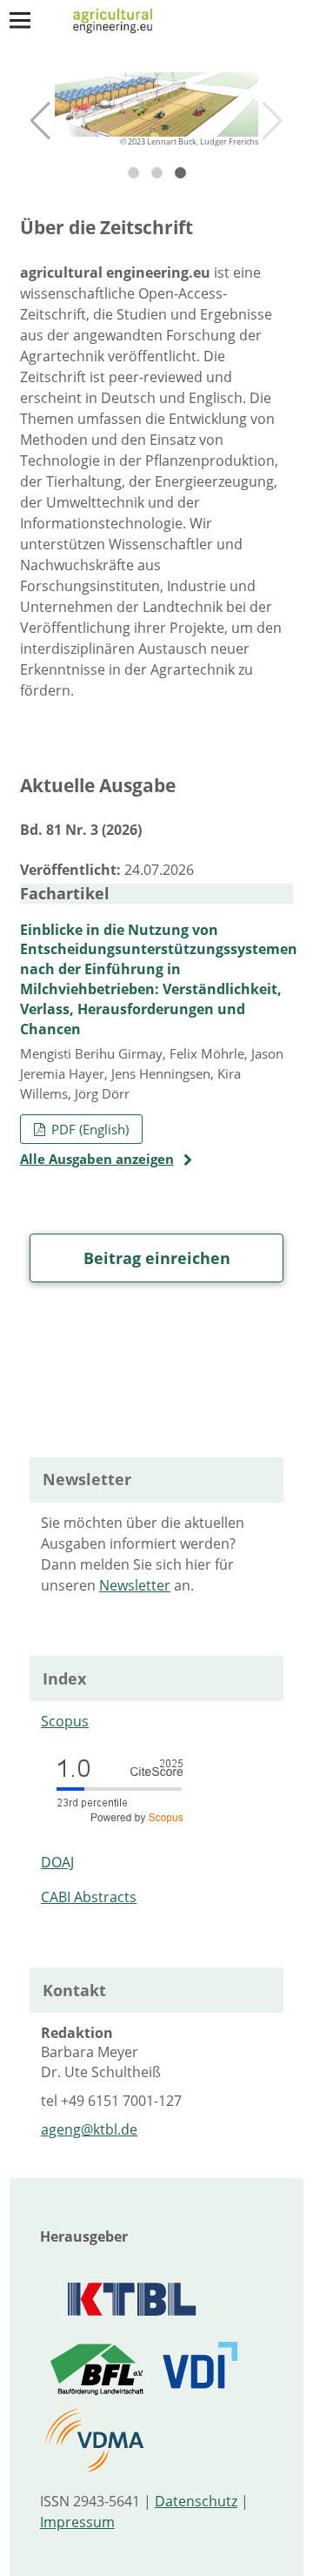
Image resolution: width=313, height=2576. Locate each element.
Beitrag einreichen (157, 1258)
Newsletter (135, 1585)
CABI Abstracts (89, 1897)
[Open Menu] (20, 20)
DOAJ (57, 1862)
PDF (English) (88, 1129)
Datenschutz (196, 2501)
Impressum (77, 2522)
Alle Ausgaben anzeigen (97, 1159)
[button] (40, 121)
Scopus (65, 1721)
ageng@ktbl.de (89, 2129)
